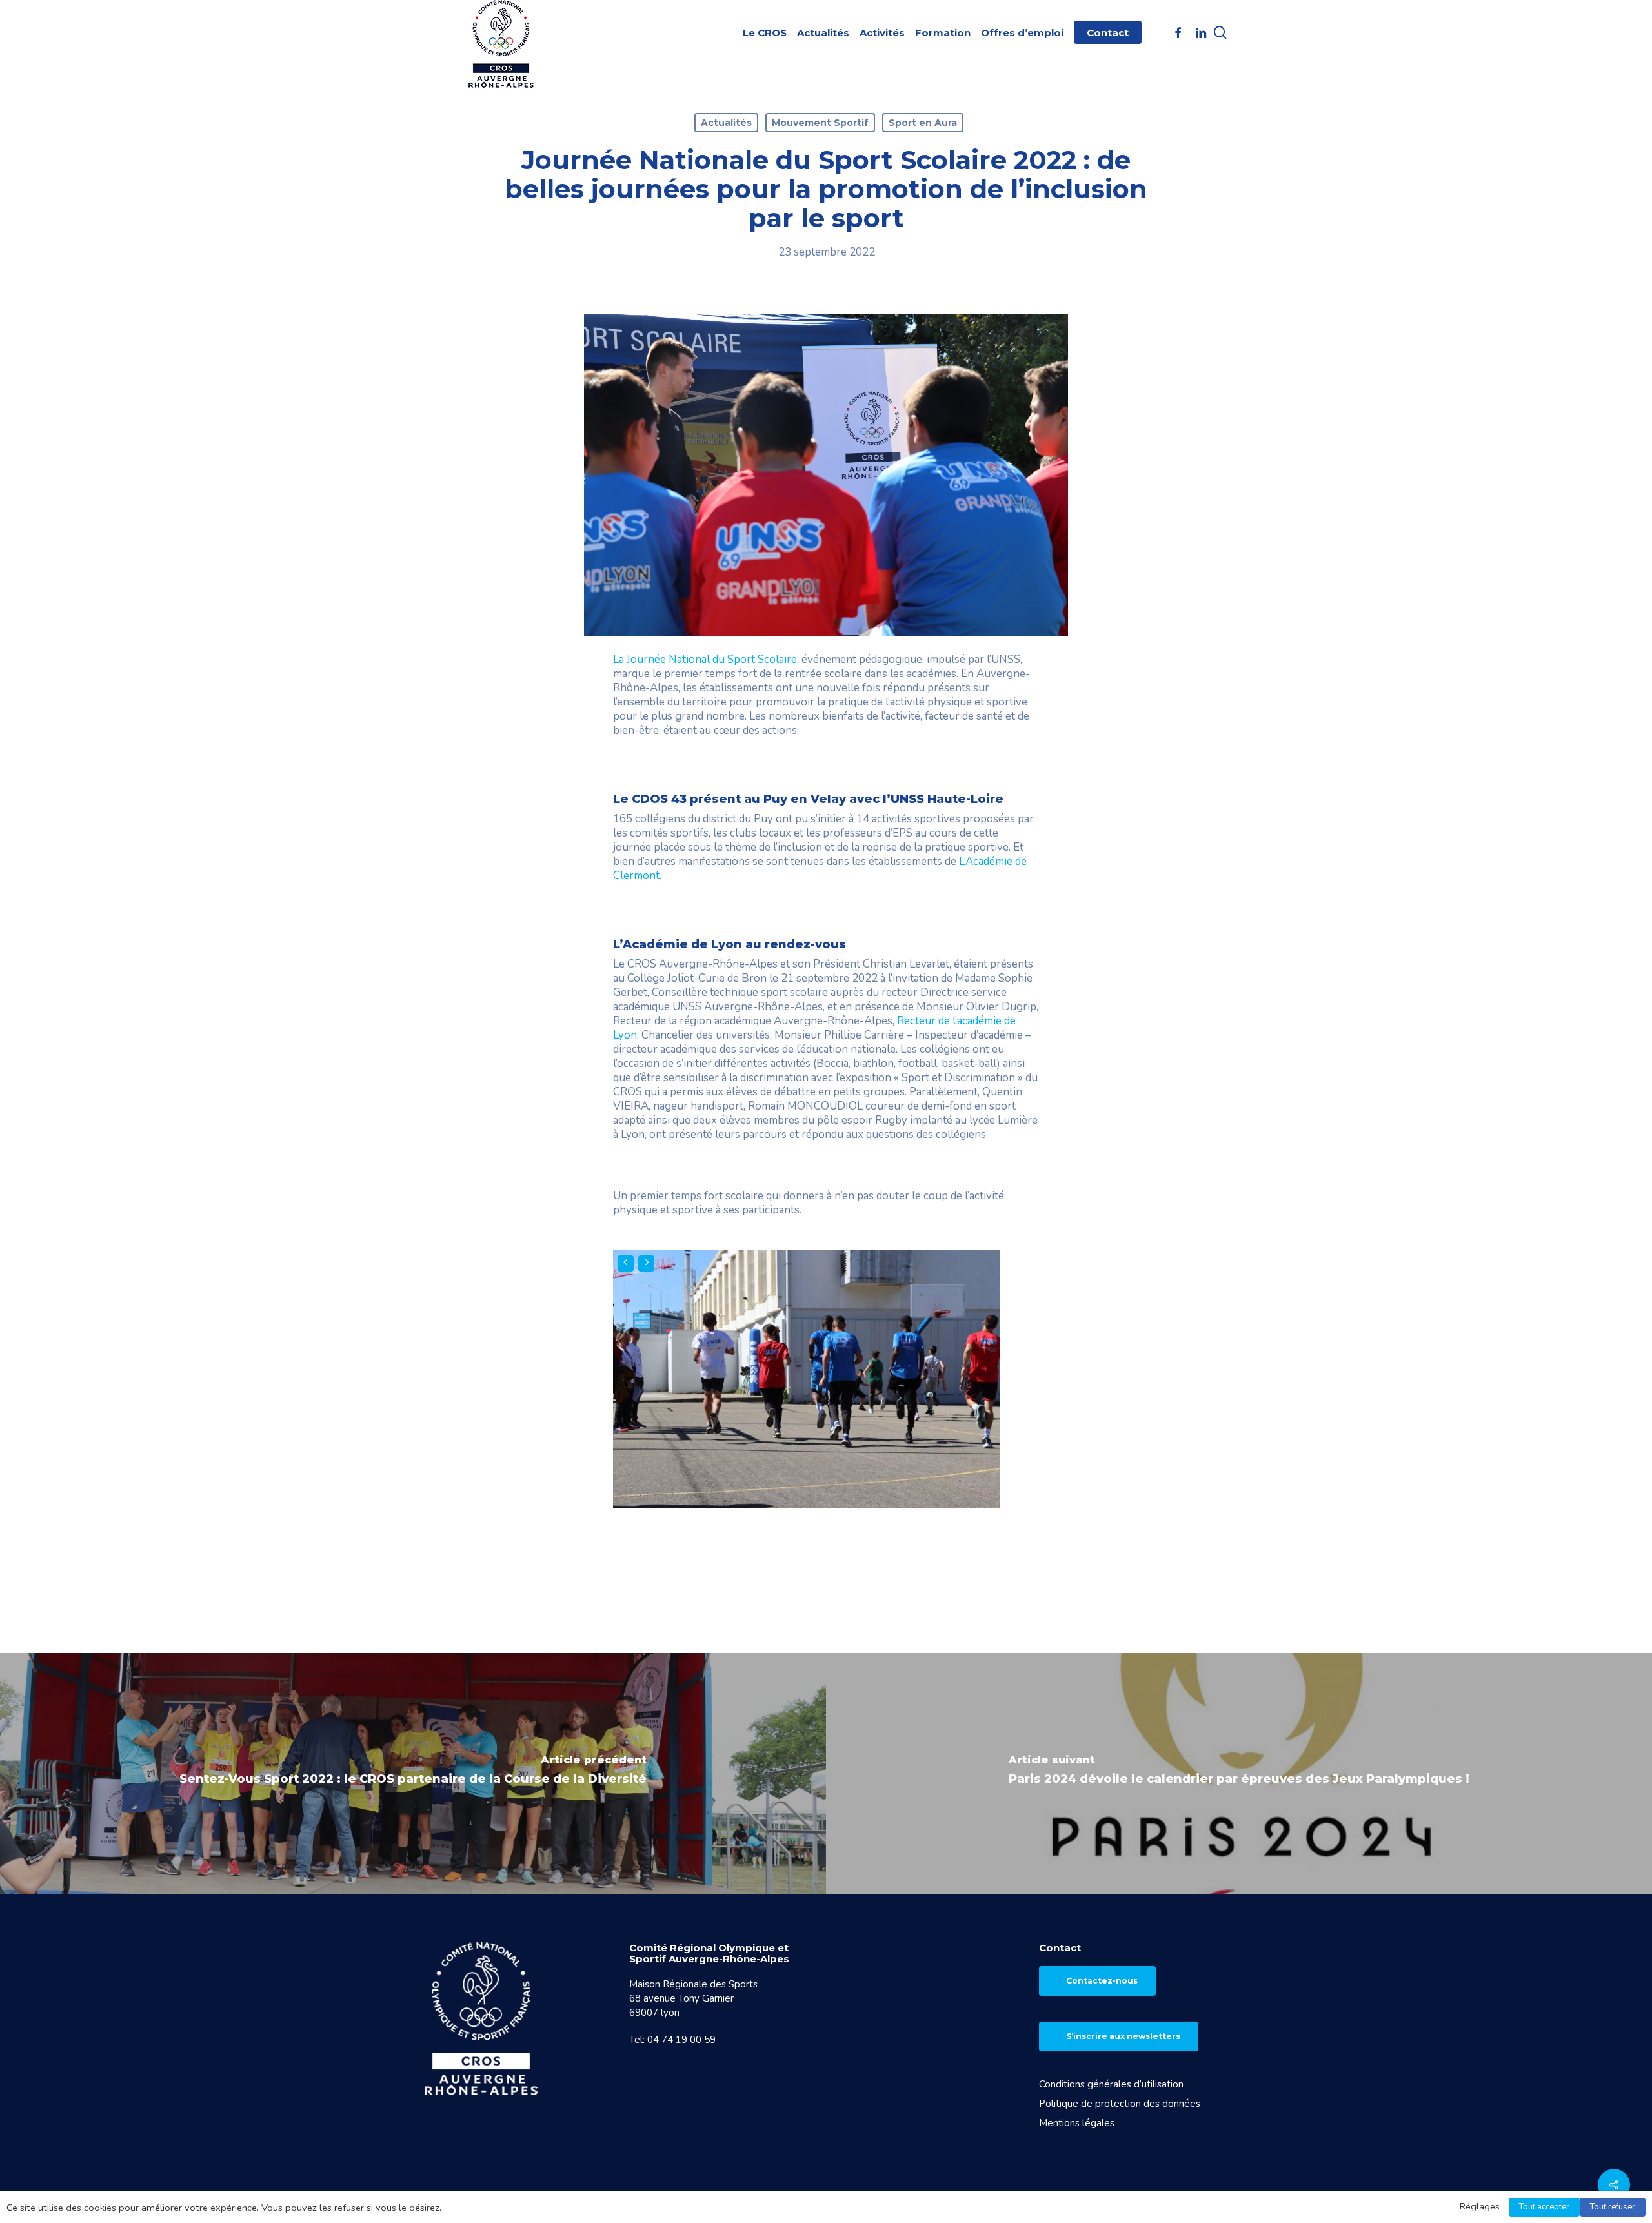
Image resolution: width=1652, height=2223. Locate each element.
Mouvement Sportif (820, 123)
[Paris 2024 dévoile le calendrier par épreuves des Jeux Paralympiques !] (1239, 1773)
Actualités (726, 123)
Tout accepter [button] (1544, 2207)
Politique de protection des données (1120, 2104)
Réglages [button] (1480, 2206)
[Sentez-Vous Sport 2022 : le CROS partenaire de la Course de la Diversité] (413, 1773)
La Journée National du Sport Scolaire (705, 659)
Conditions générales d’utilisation (1111, 2084)
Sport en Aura (923, 123)
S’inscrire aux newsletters (1123, 2036)
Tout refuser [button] (1613, 2207)
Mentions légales (1077, 2123)
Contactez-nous (1102, 1981)
